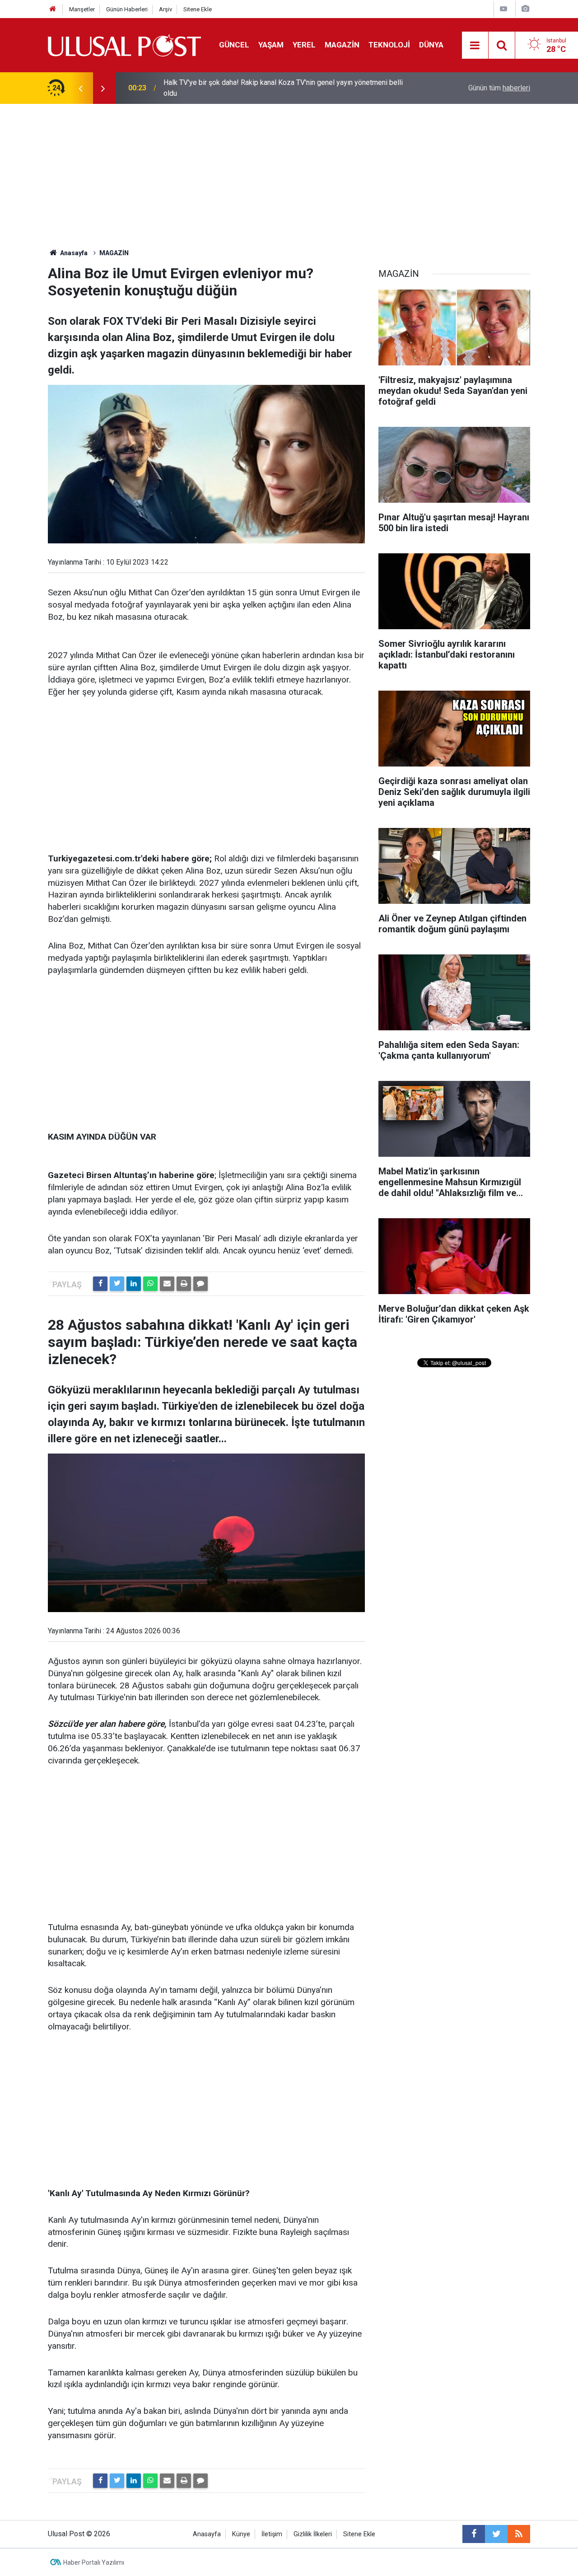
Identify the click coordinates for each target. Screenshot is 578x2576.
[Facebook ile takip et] (474, 2534)
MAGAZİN (342, 45)
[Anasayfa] (53, 9)
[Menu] (475, 46)
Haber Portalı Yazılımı (94, 2562)
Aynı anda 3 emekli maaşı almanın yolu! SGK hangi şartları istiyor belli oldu (279, 88)
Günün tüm (499, 88)
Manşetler (82, 9)
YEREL (304, 45)
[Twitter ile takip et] (496, 2534)
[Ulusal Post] (124, 44)
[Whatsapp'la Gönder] (150, 1284)
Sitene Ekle (198, 9)
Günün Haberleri (127, 9)
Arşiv (165, 9)
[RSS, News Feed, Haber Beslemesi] (519, 2534)
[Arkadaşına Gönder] (167, 1284)
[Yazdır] (184, 1284)
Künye (241, 2534)
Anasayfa (207, 2534)
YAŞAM (271, 45)
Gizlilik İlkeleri (313, 2534)
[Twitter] (117, 1284)
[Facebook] (100, 1284)
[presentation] (80, 88)
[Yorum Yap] (200, 1284)
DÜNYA (431, 45)
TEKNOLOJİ (389, 45)
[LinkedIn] (134, 1284)
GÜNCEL (234, 45)
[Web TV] (503, 9)
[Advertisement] (289, 172)
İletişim (272, 2534)
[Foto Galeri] (525, 9)
